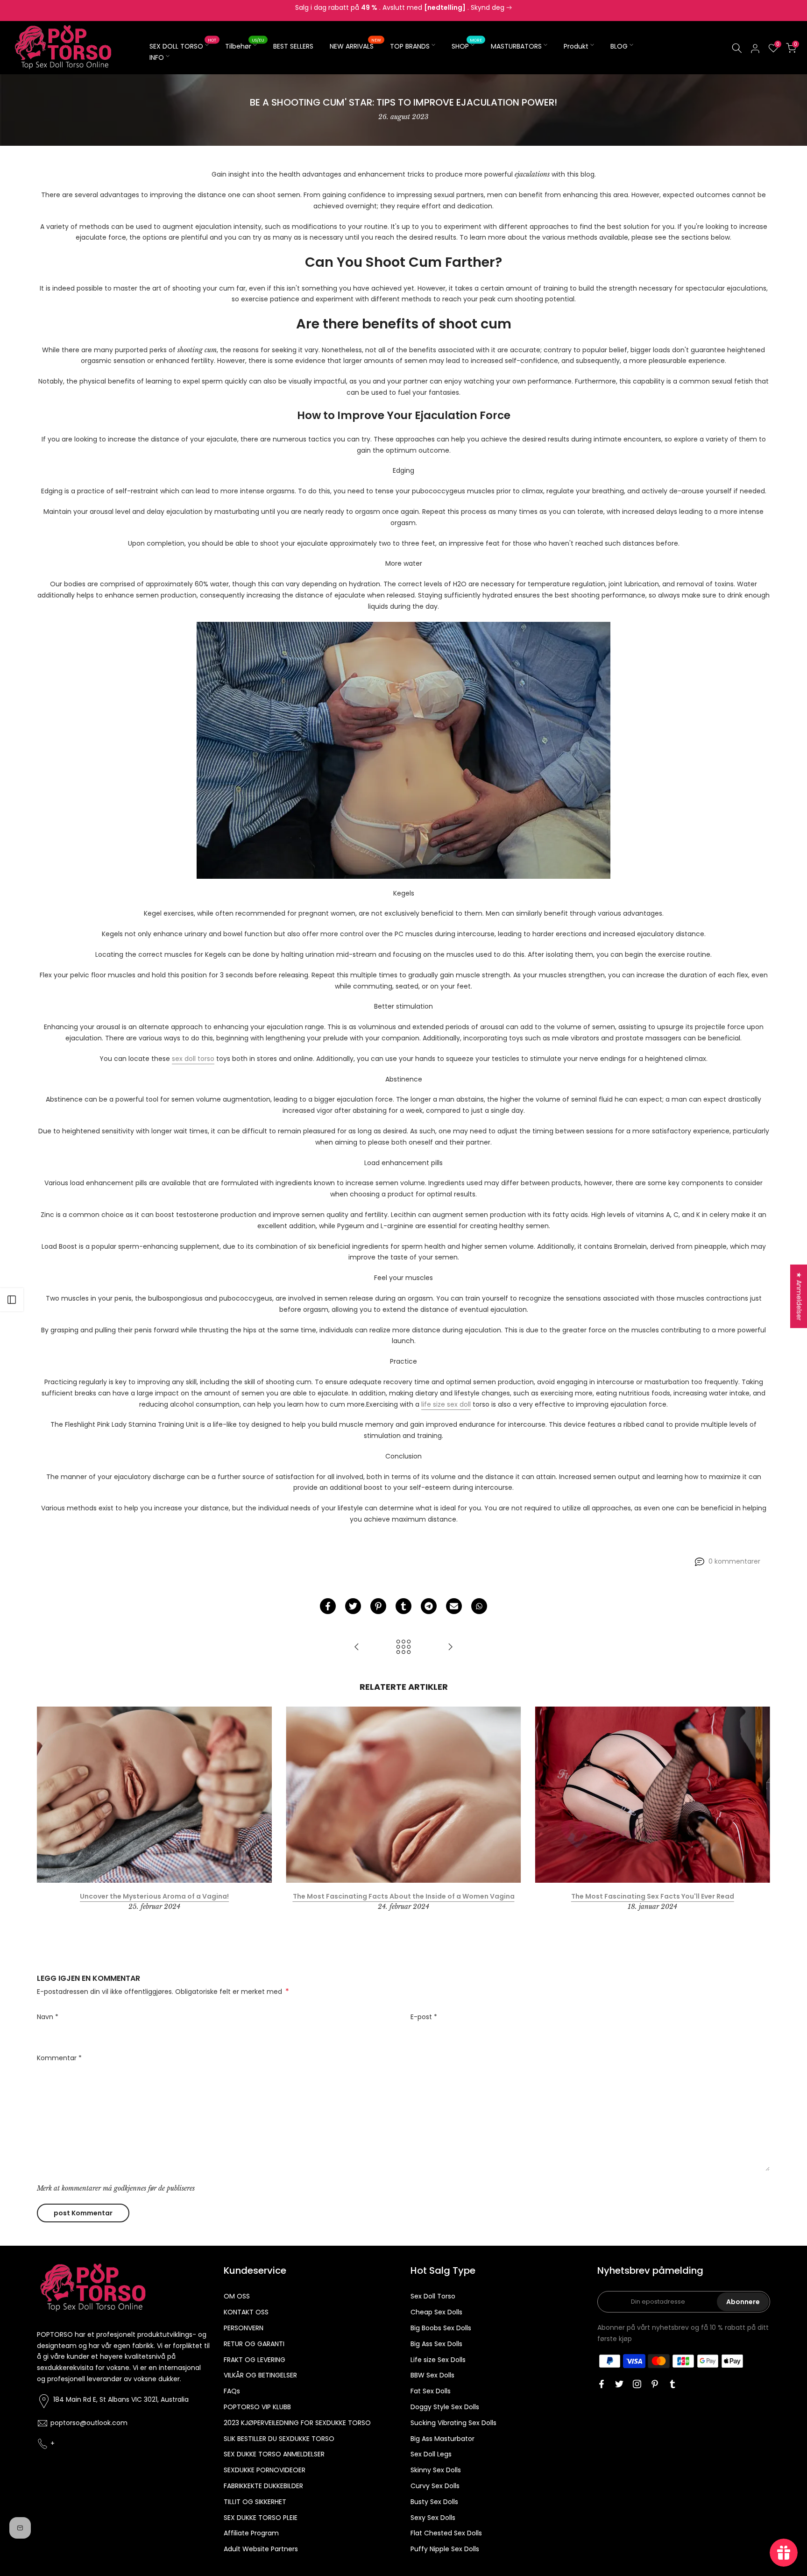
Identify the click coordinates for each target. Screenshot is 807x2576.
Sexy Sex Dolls (433, 2518)
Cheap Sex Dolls (436, 2312)
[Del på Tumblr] (403, 1606)
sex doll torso (193, 1059)
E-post (424, 2017)
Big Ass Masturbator (442, 2439)
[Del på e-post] (454, 1606)
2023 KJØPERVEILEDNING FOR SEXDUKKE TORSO (297, 2423)
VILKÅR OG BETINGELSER (260, 2375)
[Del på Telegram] (429, 1606)
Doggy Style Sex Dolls (445, 2407)
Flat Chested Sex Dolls (446, 2533)
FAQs (232, 2391)
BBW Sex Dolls (432, 2375)
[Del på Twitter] (353, 1606)
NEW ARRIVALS (355, 46)
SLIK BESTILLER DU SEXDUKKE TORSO (279, 2439)
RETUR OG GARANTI (254, 2344)
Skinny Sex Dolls (436, 2470)
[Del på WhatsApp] (479, 1606)
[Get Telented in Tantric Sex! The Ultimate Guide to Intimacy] (450, 1647)
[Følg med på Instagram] (637, 2384)
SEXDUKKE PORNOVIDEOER (265, 2470)
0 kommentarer (734, 1561)
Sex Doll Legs (431, 2454)
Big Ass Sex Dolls (436, 2344)
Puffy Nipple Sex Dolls (445, 2549)
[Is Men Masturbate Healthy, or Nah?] (357, 1647)
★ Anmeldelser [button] (799, 1296)
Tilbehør (245, 46)
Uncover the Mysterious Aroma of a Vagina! (154, 1896)
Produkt (576, 46)
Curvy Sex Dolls (435, 2486)
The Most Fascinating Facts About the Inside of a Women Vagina (404, 1896)
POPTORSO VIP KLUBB (257, 2407)
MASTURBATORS (516, 46)
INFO (157, 57)
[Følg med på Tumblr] (672, 2384)
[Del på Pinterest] (378, 1606)
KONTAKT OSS (246, 2312)
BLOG (619, 46)
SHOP (467, 46)
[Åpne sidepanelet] (12, 1300)
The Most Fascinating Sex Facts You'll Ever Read (653, 1896)
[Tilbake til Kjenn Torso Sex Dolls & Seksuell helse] (403, 1647)
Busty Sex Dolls (434, 2502)
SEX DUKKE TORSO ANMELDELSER (274, 2454)
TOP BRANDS (410, 46)
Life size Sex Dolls (438, 2360)
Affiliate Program (251, 2533)
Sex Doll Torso (433, 2296)
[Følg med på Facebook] (602, 2384)
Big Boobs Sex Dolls (441, 2328)
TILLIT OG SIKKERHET (255, 2502)
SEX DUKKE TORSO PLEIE (261, 2518)
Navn (48, 2017)
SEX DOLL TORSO (183, 46)
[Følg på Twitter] (619, 2384)
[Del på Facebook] (328, 1606)
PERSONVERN (244, 2328)
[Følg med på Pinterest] (655, 2384)
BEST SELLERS (293, 46)
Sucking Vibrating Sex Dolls (453, 2423)
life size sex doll (446, 1404)
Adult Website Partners (261, 2549)
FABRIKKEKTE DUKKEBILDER (263, 2486)
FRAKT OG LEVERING (255, 2360)
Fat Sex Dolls (431, 2391)
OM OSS (237, 2296)
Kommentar (59, 2058)
